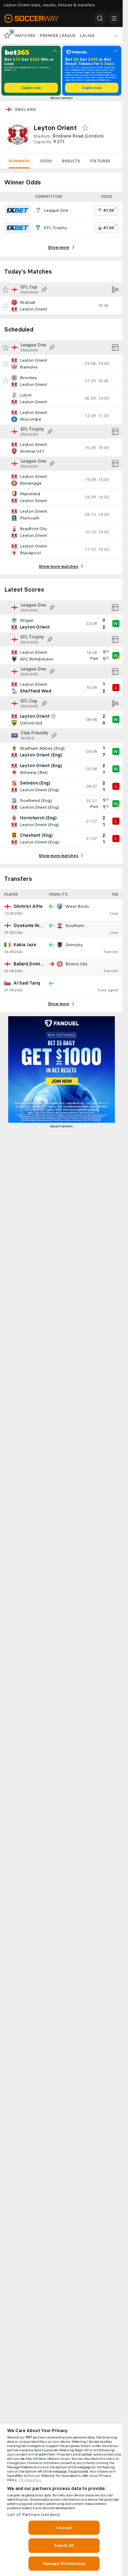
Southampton (79, 926)
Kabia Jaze (25, 945)
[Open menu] (114, 18)
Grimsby (74, 945)
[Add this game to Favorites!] (6, 306)
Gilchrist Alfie (28, 906)
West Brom (77, 906)
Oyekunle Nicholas (33, 926)
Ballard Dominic (30, 964)
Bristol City (76, 964)
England (26, 109)
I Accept (64, 2528)
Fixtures (100, 161)
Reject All (64, 2545)
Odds (46, 161)
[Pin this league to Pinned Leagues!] (44, 290)
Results (71, 161)
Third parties (30, 2480)
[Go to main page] (36, 18)
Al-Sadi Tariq (27, 983)
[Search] (100, 18)
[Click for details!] (61, 306)
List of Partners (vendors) (33, 2515)
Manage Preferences (64, 2564)
